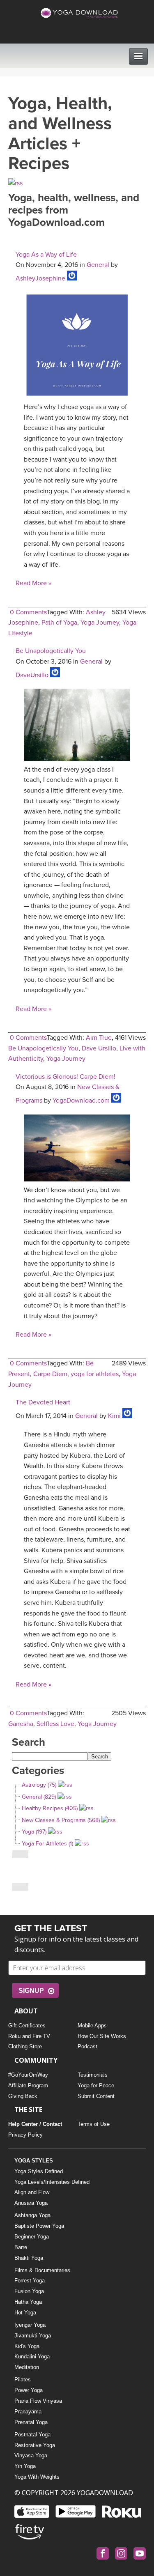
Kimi (114, 1416)
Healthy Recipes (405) (50, 1808)
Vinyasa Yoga (31, 2455)
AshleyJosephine (40, 278)
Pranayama (28, 2412)
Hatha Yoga (28, 2302)
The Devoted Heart (43, 1402)
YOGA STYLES (34, 2161)
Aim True (99, 1038)
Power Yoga (29, 2390)
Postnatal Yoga (32, 2435)
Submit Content (96, 2096)
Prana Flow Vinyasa (38, 2401)
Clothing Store (25, 2046)
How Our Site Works (102, 2036)
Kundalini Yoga (32, 2357)
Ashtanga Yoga (32, 2215)
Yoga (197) (34, 1832)
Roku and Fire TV (29, 2036)
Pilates (23, 2380)
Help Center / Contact (35, 2124)
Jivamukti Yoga (33, 2336)
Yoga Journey (100, 623)
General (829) (39, 1797)
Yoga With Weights (37, 2477)
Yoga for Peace (96, 2085)
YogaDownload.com (81, 1101)
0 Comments (28, 612)
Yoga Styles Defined (39, 2171)
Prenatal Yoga (31, 2422)
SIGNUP (31, 1991)
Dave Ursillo (99, 1048)
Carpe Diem (50, 1374)
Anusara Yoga (31, 2203)
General (98, 265)
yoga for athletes (95, 1374)
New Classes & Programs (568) (61, 1820)
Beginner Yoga (32, 2237)
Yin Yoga (25, 2466)
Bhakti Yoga (29, 2258)
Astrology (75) (39, 1785)
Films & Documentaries (42, 2270)
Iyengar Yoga (30, 2325)
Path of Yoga (59, 623)
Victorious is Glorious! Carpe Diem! (66, 1077)
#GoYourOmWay (28, 2075)
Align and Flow (32, 2192)
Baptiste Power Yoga (39, 2226)
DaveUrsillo (32, 675)
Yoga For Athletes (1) (47, 1844)
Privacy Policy (25, 2135)
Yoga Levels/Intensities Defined (52, 2182)
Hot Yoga (25, 2313)
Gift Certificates (27, 2026)
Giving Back (23, 2096)
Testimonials (93, 2075)
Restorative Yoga (35, 2445)
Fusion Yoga (29, 2291)
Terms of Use (94, 2124)
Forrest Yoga (30, 2281)
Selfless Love (55, 1724)
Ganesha (21, 1724)
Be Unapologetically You (51, 651)
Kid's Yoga (27, 2346)
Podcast (87, 2046)
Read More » (33, 583)
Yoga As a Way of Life (46, 255)
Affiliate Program (28, 2085)
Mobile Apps (92, 2026)
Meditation (27, 2367)
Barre (21, 2247)
